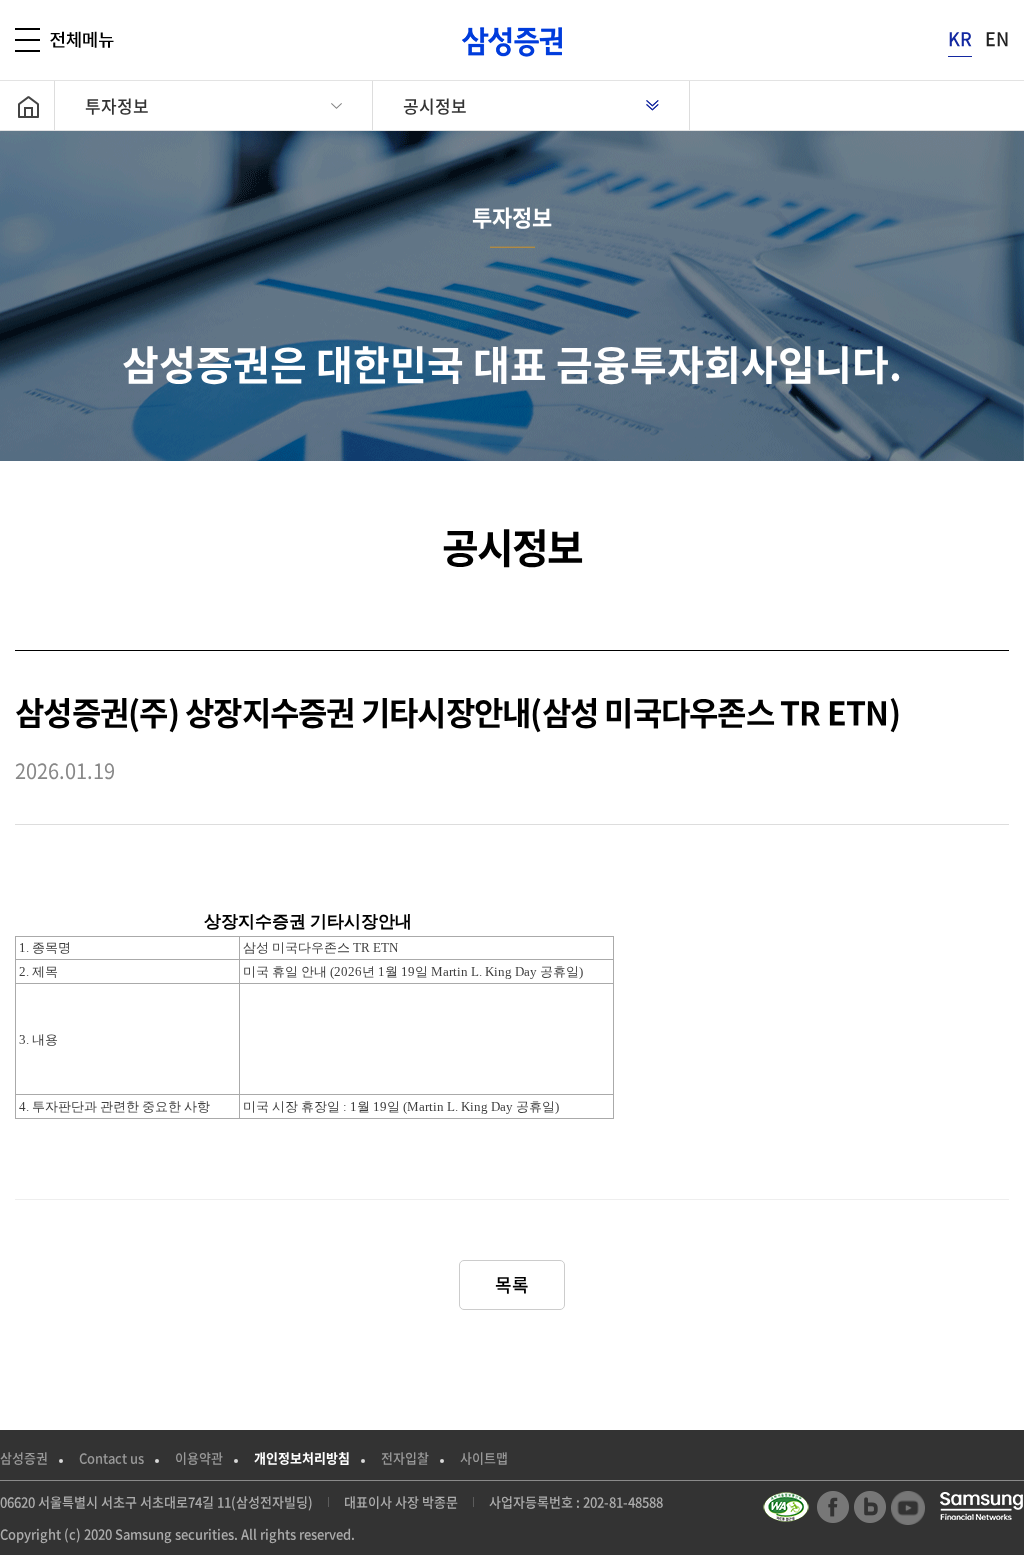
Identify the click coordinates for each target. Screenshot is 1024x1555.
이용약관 (199, 1458)
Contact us (111, 1458)
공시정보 (435, 105)
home (34, 105)
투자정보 (117, 105)
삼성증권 (24, 1458)
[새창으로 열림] (788, 1507)
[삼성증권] (512, 41)
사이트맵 (484, 1458)
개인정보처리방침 (302, 1458)
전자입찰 (405, 1458)
